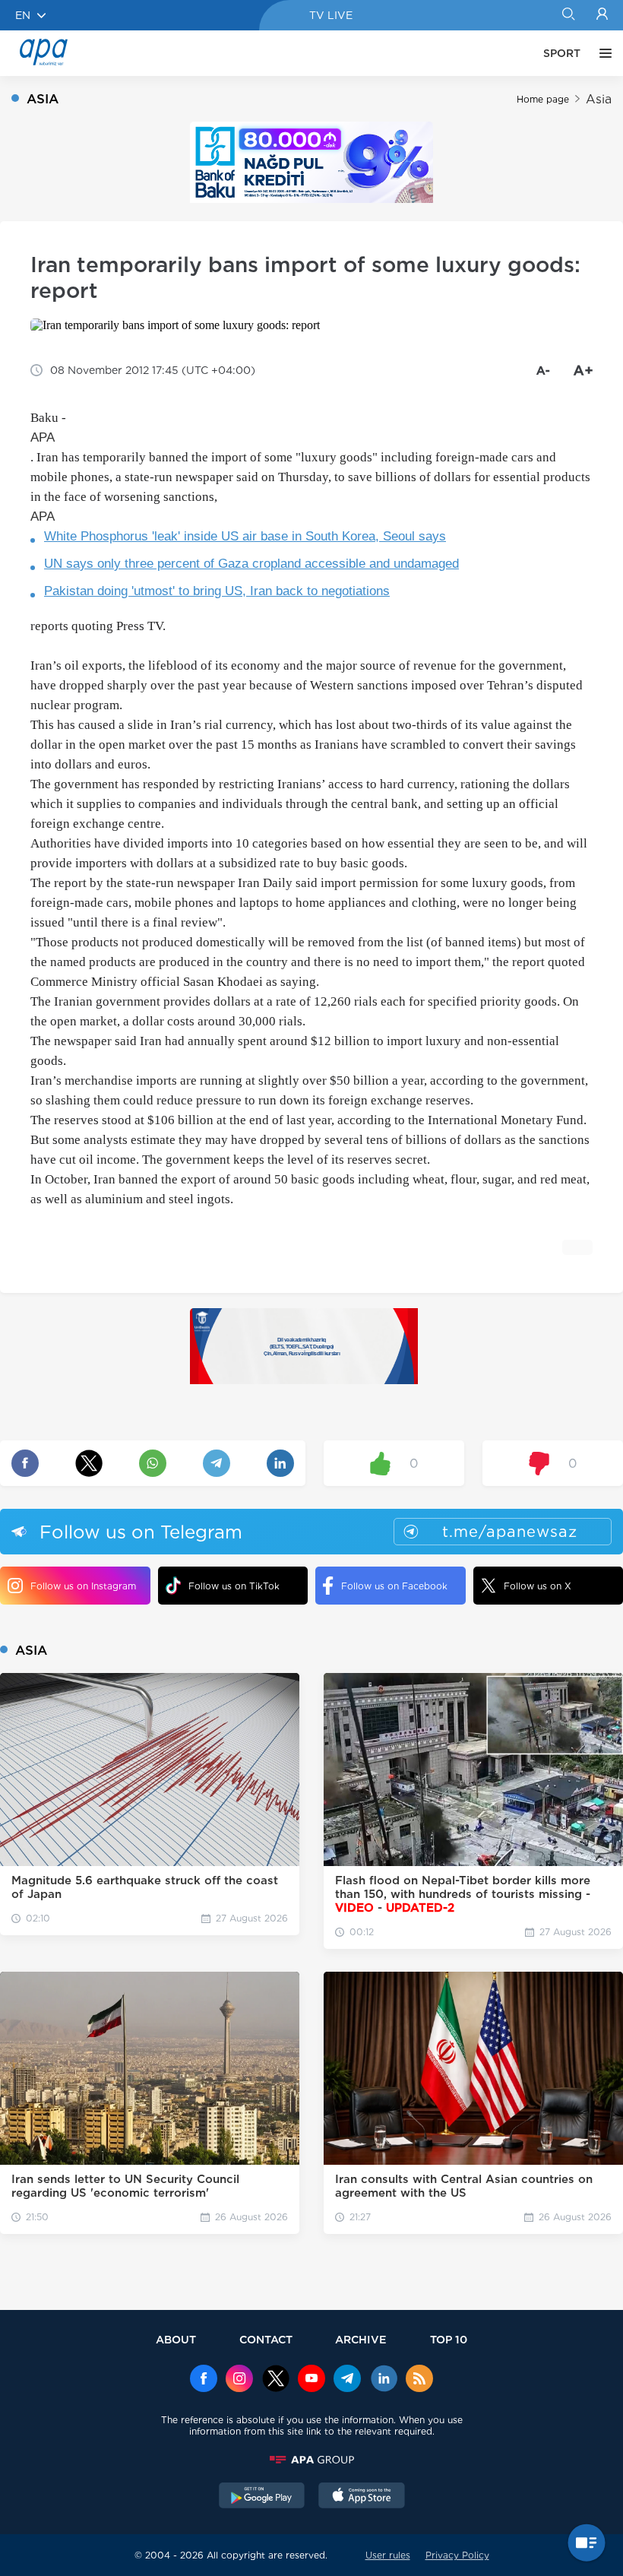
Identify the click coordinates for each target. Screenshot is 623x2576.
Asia (599, 99)
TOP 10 (449, 2339)
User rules (388, 2555)
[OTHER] (602, 53)
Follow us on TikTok (234, 1586)
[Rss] (419, 2380)
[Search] (568, 15)
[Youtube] (311, 2380)
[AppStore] (362, 2497)
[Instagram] (239, 2380)
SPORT (562, 53)
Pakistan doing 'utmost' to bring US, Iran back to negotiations (217, 591)
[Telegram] (347, 2380)
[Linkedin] (384, 2380)
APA (43, 437)
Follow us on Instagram (83, 1586)
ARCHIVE (361, 2339)
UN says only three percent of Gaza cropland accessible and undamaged (251, 564)
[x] (276, 2380)
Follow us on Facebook (394, 1586)
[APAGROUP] (311, 2460)
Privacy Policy (457, 2555)
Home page (543, 99)
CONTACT (266, 2339)
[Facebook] (204, 2380)
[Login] (602, 15)
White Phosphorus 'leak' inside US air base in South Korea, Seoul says (245, 536)
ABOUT (176, 2339)
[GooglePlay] (262, 2497)
